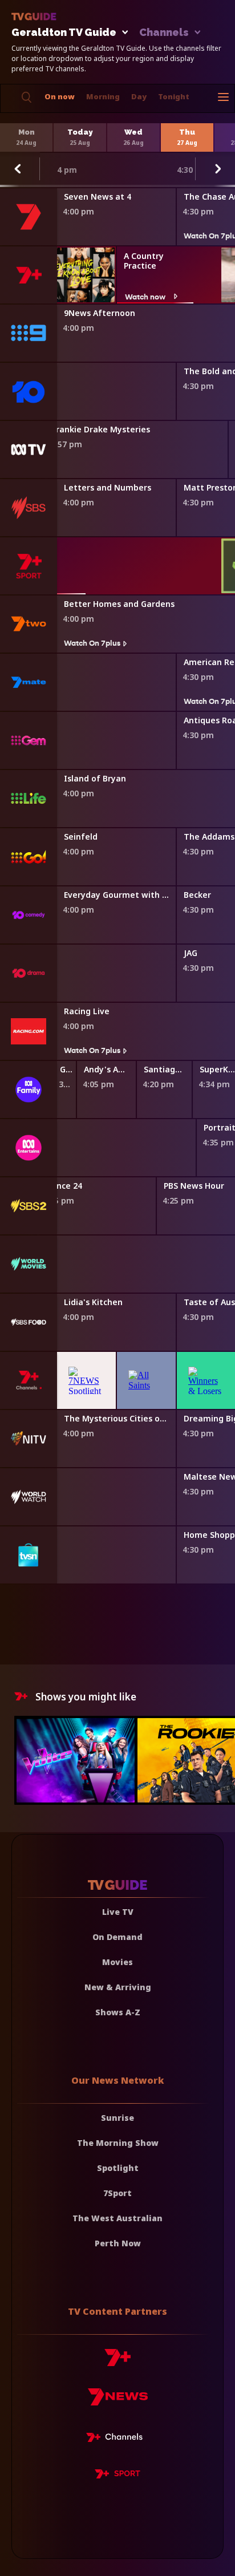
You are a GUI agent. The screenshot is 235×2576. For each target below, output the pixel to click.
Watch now (145, 296)
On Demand (117, 1937)
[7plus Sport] (117, 2476)
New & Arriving (118, 1987)
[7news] (118, 2401)
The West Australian (117, 2218)
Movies (117, 1962)
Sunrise (117, 2118)
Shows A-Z (118, 2012)
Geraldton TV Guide (64, 33)
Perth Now (118, 2243)
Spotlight (118, 2168)
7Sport (117, 2193)
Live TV (118, 1912)
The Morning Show (118, 2143)
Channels (164, 33)
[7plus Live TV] (117, 2439)
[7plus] (117, 2362)
